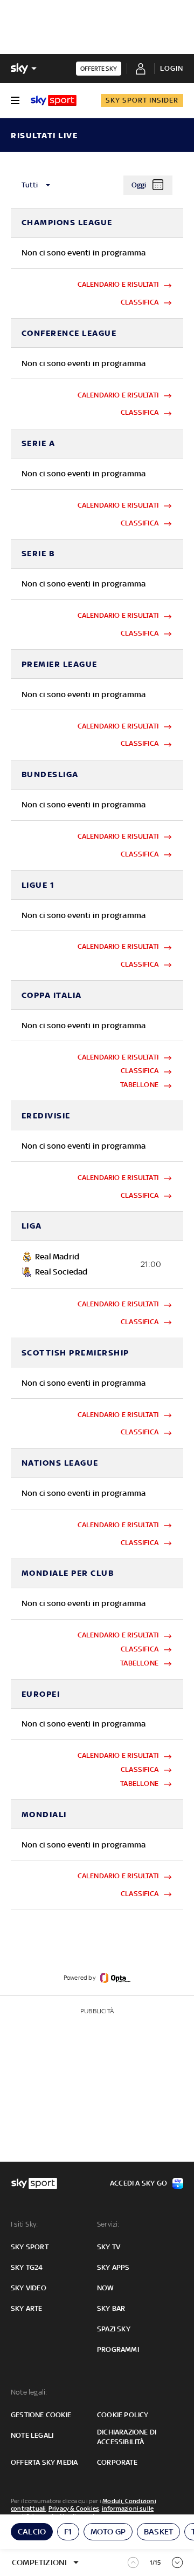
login (172, 68)
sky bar (111, 2308)
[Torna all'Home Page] (54, 100)
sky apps (113, 2267)
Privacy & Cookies (74, 2508)
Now (106, 2288)
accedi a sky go (138, 2183)
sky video (29, 2288)
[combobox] (67, 185)
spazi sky (114, 2329)
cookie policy (123, 2415)
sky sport (30, 2247)
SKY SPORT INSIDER (142, 100)
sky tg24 (27, 2267)
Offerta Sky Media (44, 2462)
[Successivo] (178, 2562)
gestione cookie (41, 2415)
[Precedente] (133, 2563)
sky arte (27, 2308)
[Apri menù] (15, 100)
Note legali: (29, 2392)
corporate (117, 2462)
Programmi (118, 2349)
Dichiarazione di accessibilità (127, 2437)
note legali (32, 2435)
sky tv (109, 2247)
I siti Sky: (24, 2224)
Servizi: (108, 2224)
